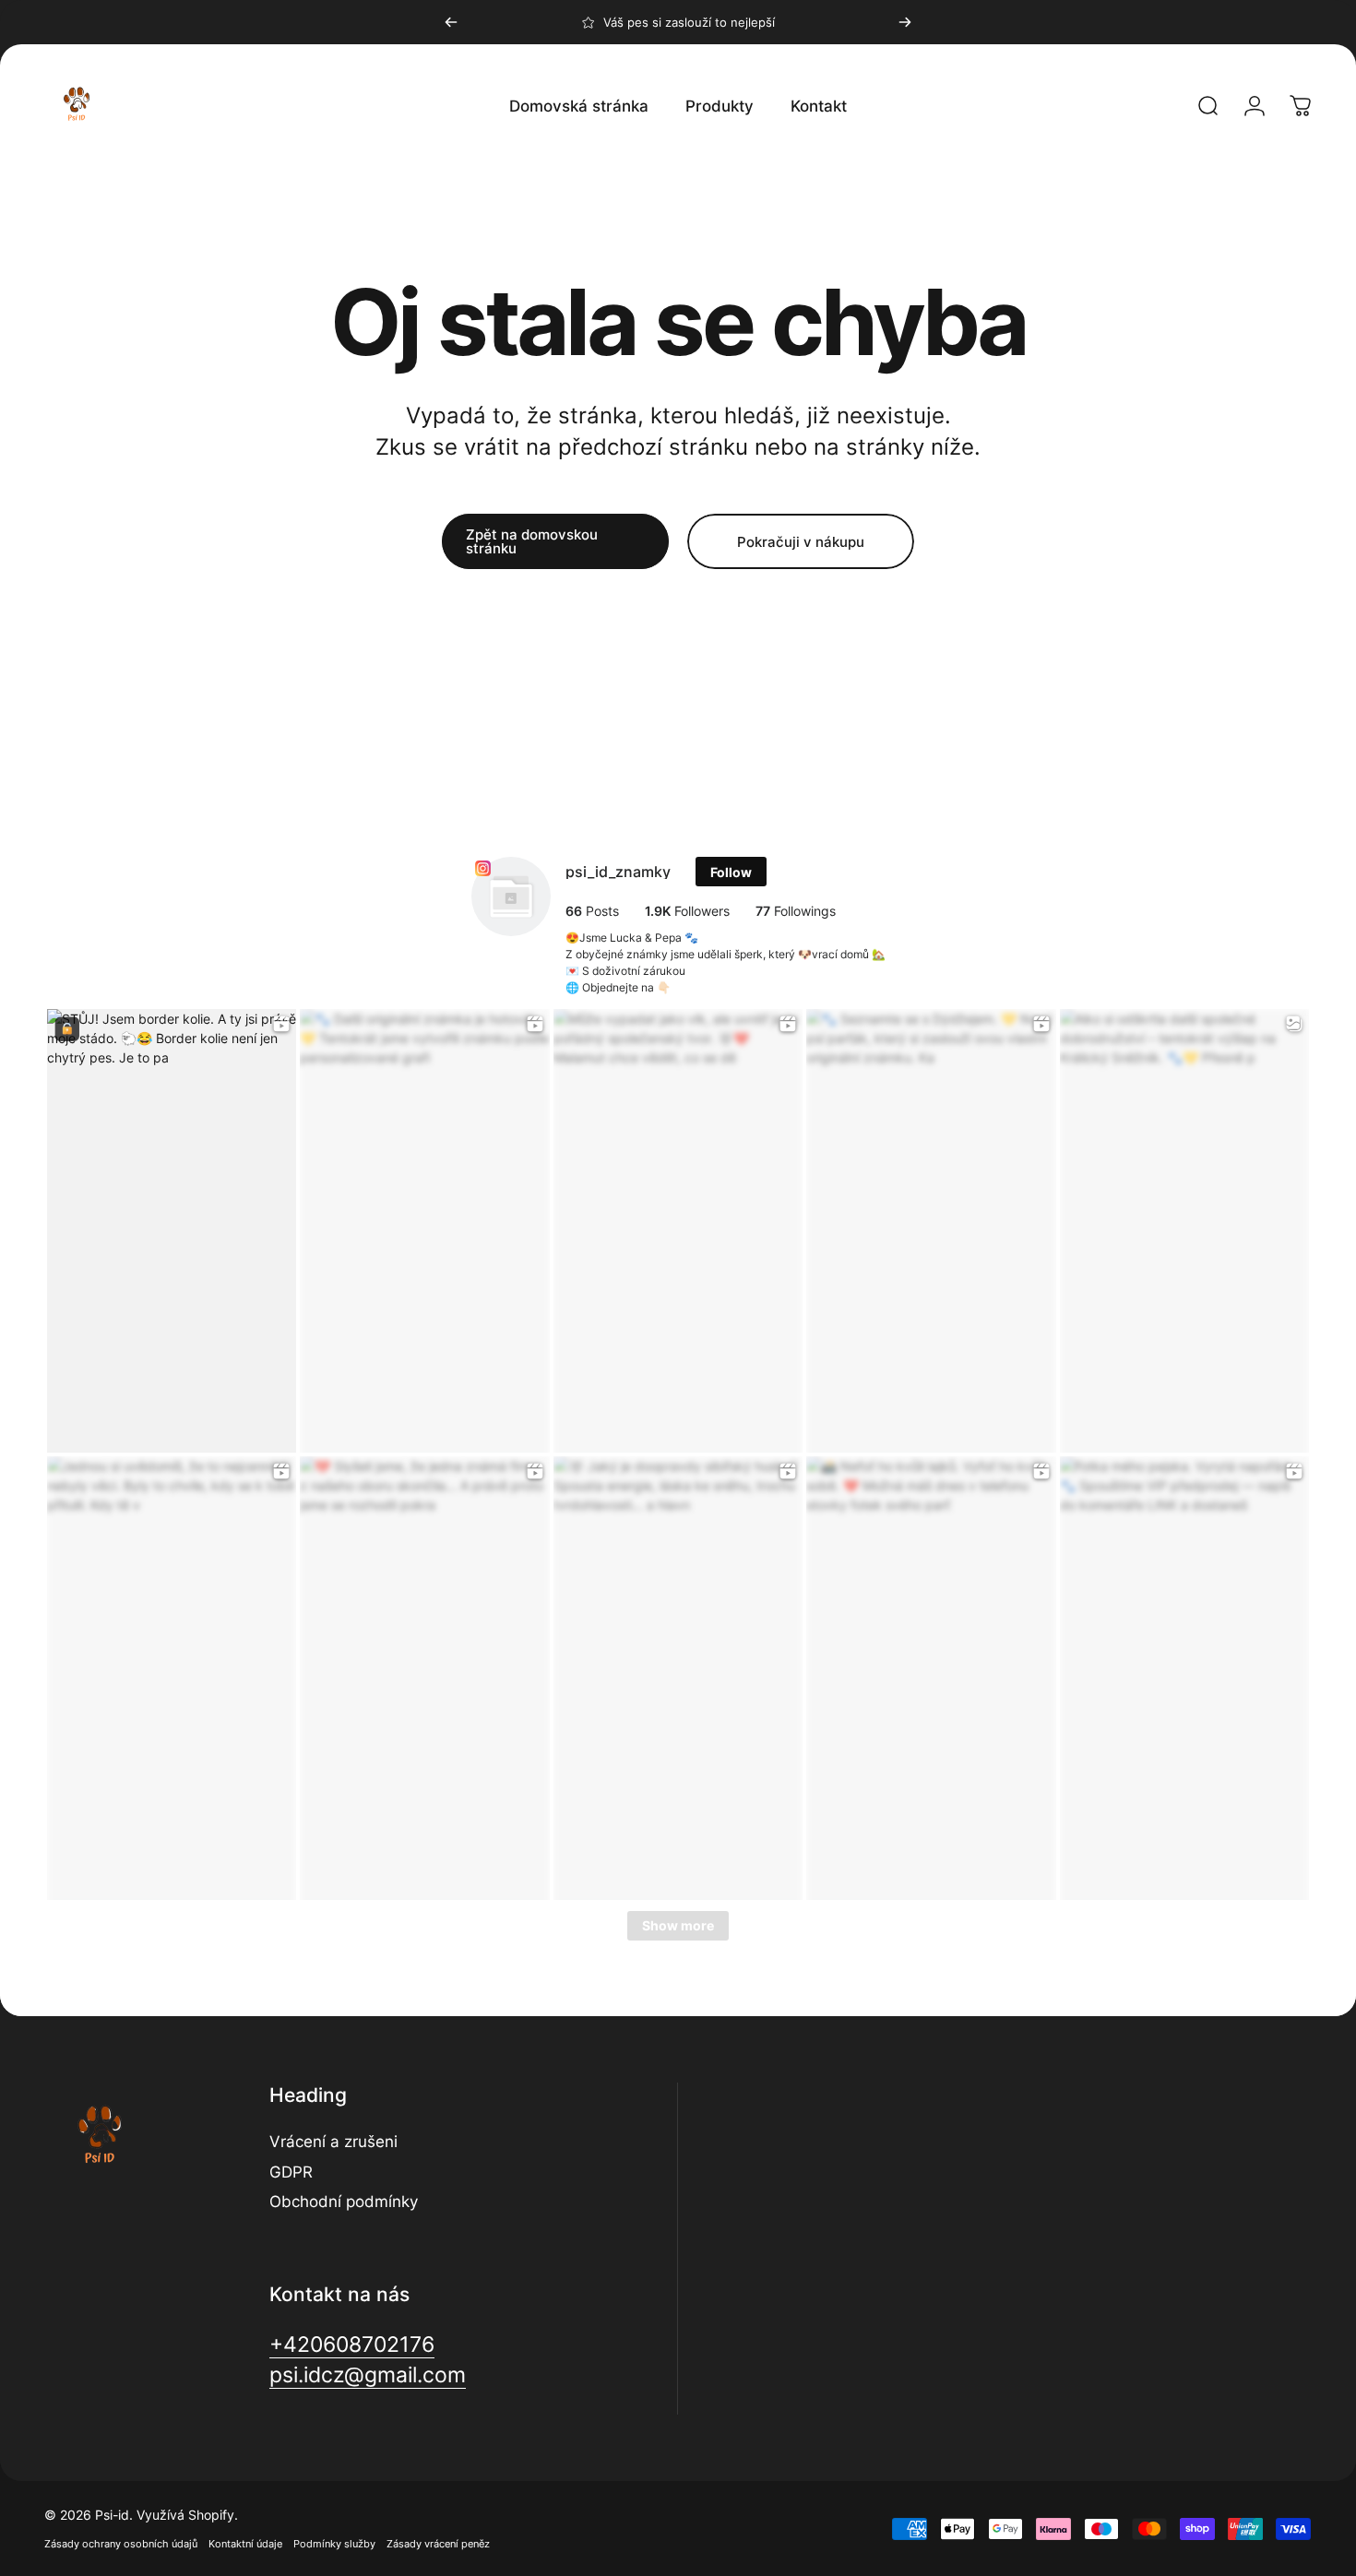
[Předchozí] (451, 22)
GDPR (291, 2172)
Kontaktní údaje (245, 2544)
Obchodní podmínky (344, 2202)
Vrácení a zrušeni (333, 2142)
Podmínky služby (334, 2544)
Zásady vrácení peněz (438, 2544)
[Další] (905, 22)
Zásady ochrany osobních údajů (121, 2544)
